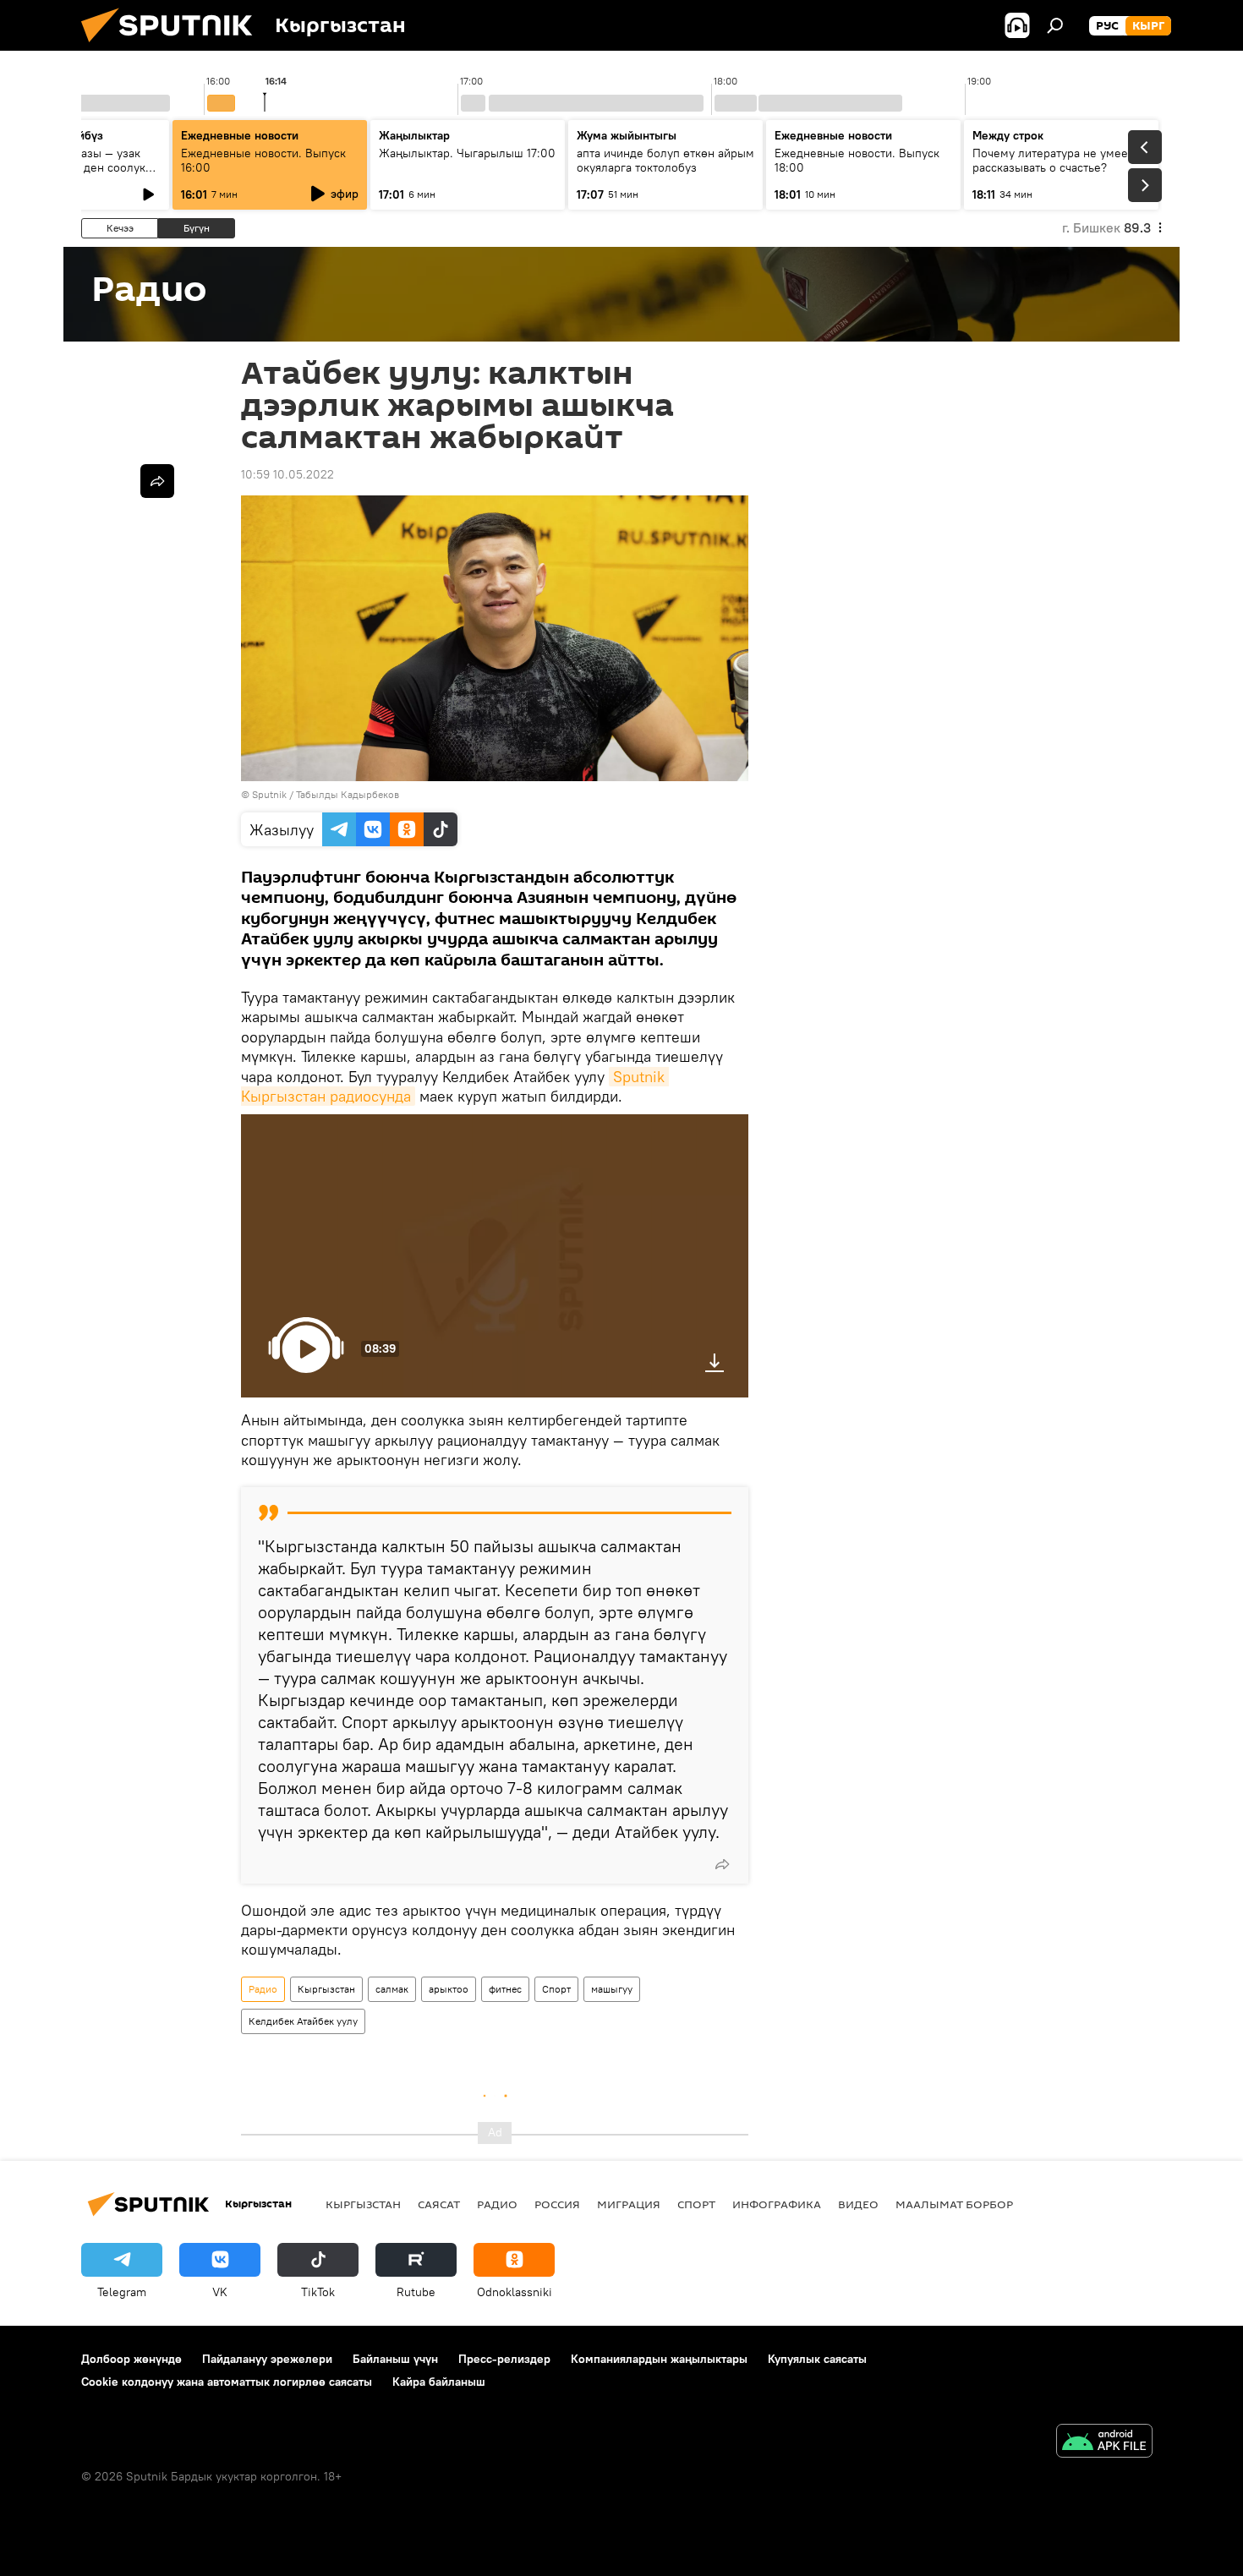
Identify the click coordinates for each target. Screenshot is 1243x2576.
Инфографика (777, 2204)
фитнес (505, 1989)
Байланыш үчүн (395, 2359)
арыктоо (449, 1989)
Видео (858, 2204)
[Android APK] (1104, 2443)
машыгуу (612, 1989)
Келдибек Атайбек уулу (303, 2021)
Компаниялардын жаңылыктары (659, 2359)
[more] (722, 1864)
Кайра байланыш (439, 2382)
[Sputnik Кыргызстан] (173, 46)
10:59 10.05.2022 (287, 474)
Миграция (629, 2204)
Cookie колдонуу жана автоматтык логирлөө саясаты (227, 2382)
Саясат (439, 2204)
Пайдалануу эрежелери (267, 2359)
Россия (557, 2204)
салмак (392, 1989)
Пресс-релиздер (504, 2359)
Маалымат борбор (954, 2204)
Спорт (556, 1989)
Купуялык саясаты (817, 2359)
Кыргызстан (326, 1989)
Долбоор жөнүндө (131, 2359)
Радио (263, 1989)
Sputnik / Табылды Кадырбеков (326, 794)
